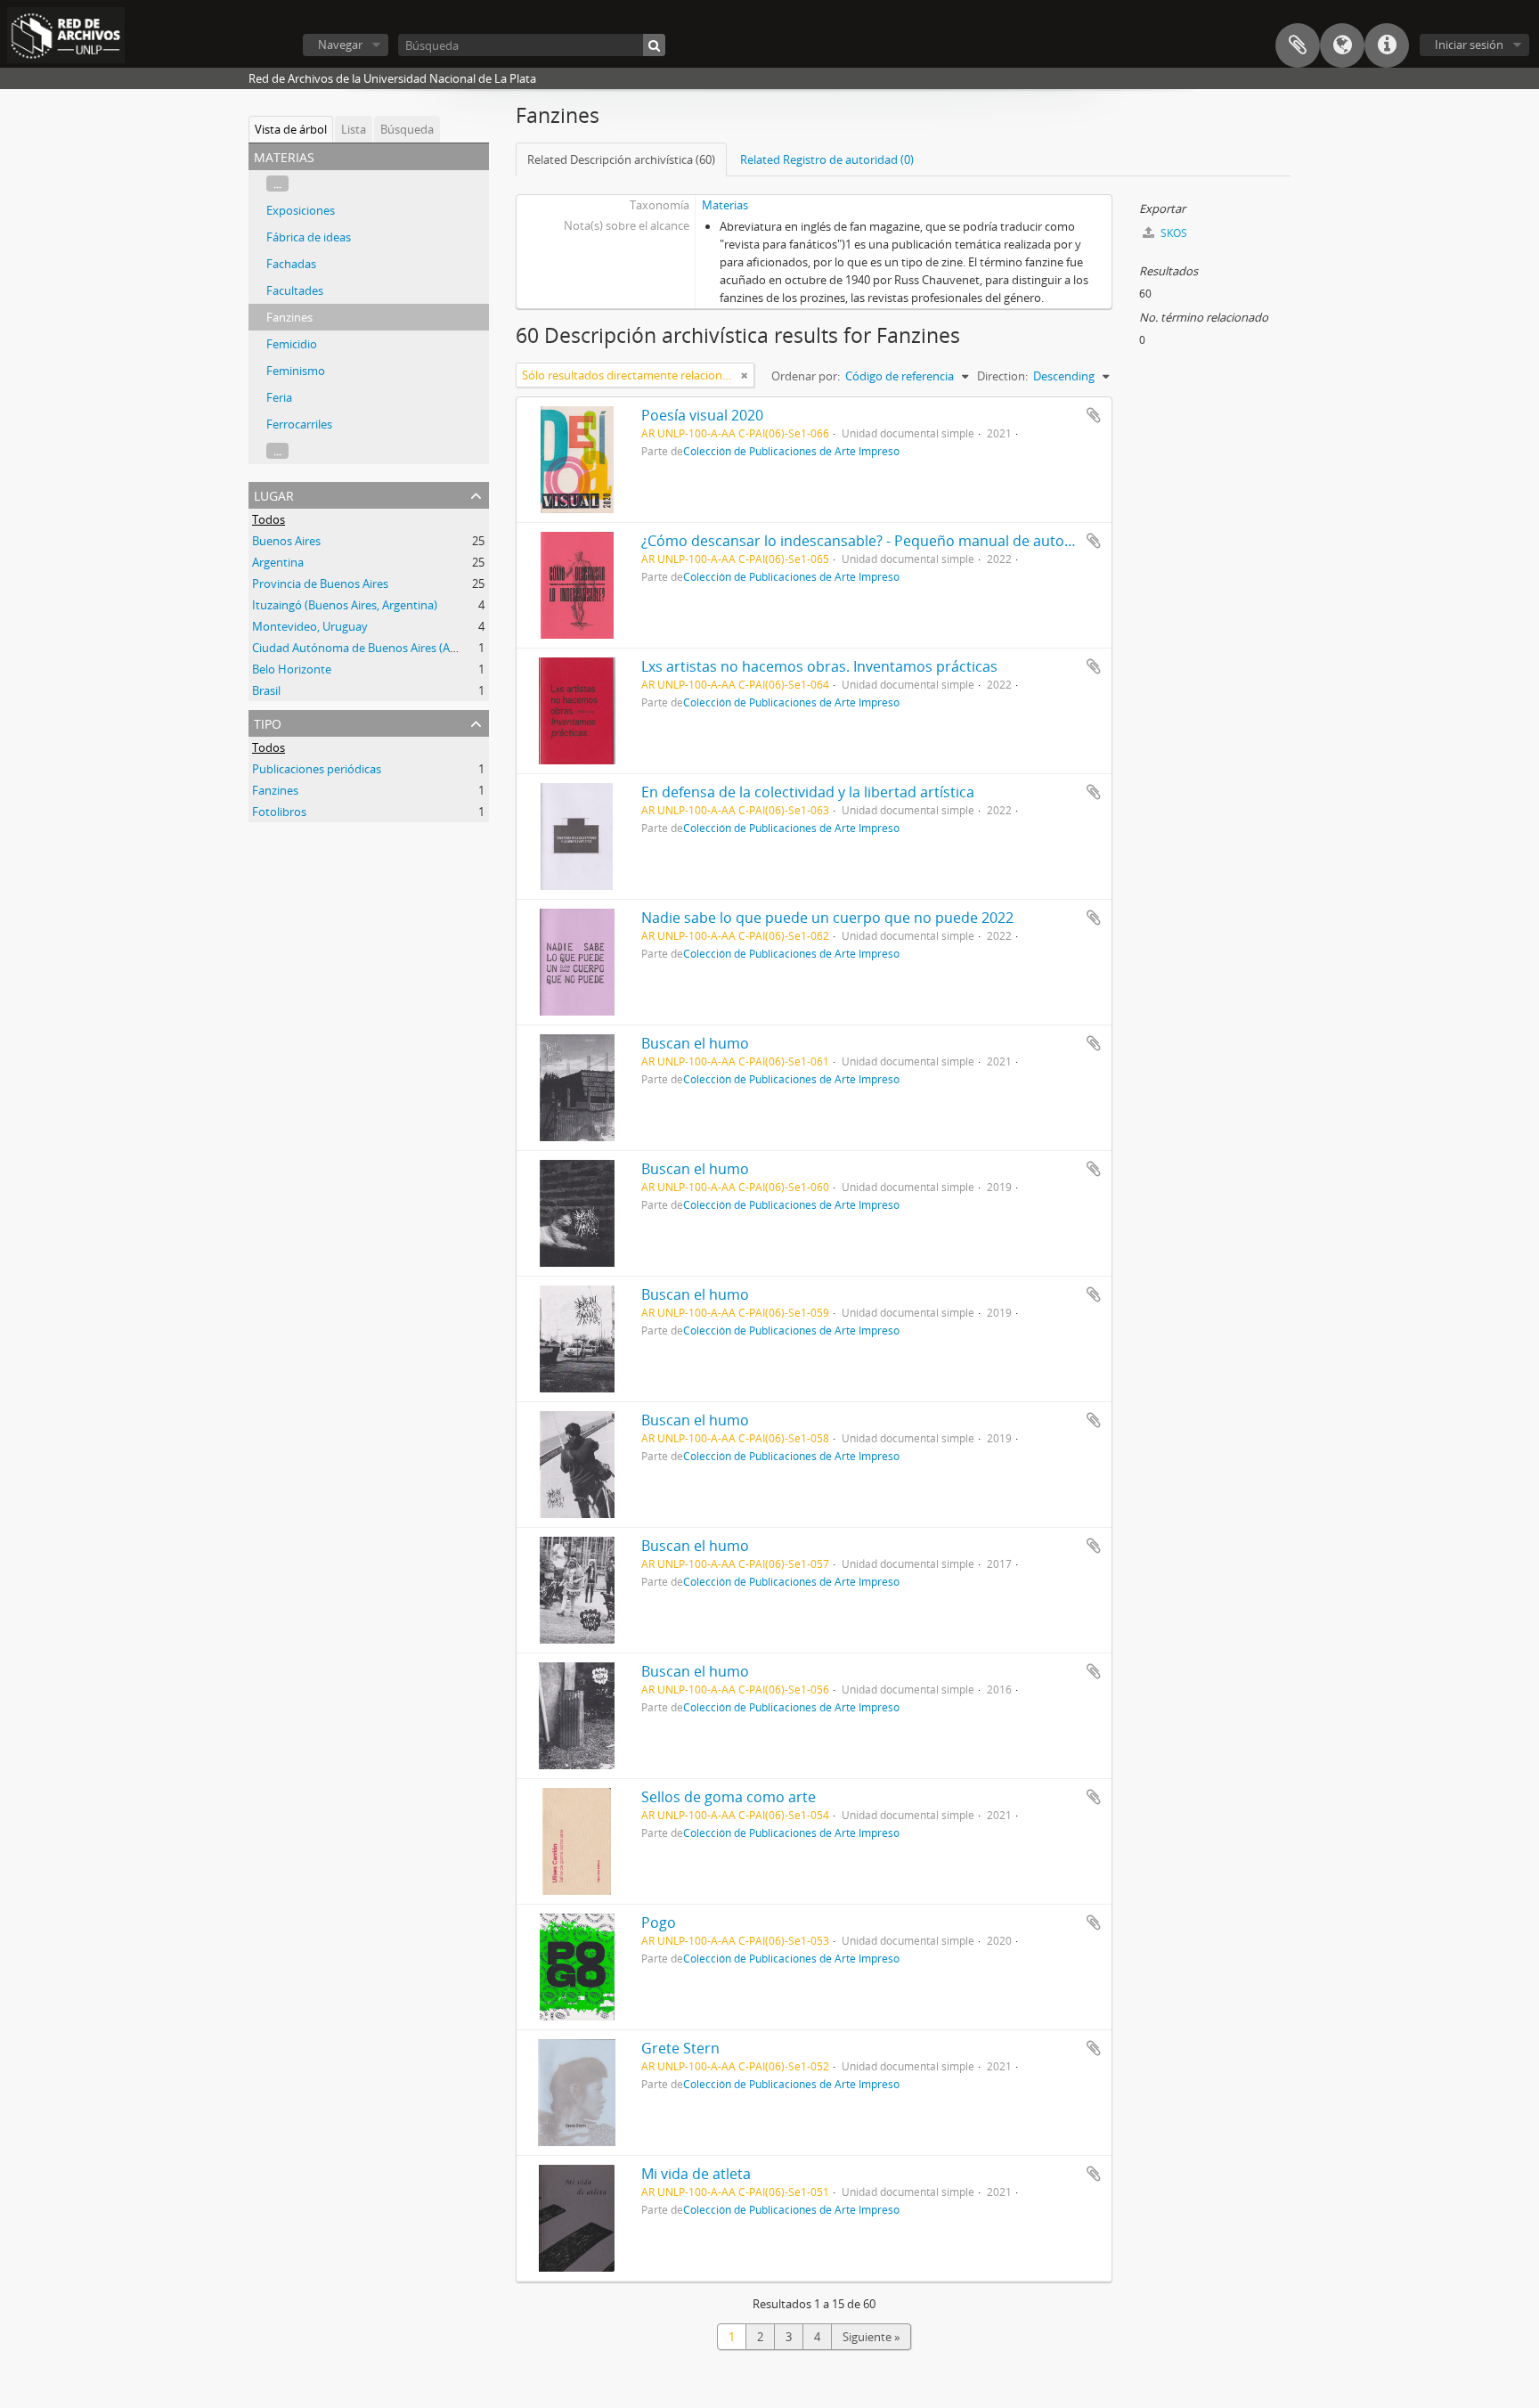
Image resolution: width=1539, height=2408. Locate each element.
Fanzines (289, 317)
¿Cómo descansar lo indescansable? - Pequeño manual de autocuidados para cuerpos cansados (964, 541)
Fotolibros (279, 812)
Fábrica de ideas (309, 237)
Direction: (1002, 376)
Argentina (278, 562)
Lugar (274, 494)
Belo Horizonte (292, 669)
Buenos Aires (286, 541)
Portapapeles (1298, 45)
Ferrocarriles (299, 424)
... (277, 184)
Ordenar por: (806, 376)
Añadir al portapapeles (1094, 415)
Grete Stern (680, 2048)
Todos (269, 519)
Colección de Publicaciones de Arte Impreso (791, 451)
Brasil (266, 690)
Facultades (295, 290)
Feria (279, 397)
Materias (725, 205)
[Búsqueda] (654, 45)
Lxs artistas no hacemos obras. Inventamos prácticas (819, 666)
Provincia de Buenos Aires (320, 584)
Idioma (1342, 45)
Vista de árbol (291, 129)
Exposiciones (301, 210)
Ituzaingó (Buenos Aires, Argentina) (345, 605)
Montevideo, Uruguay (310, 626)
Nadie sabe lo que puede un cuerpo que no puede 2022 (827, 918)
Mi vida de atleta (696, 2174)
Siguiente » (871, 2337)
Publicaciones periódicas (317, 769)
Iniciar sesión (1469, 45)
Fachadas (291, 264)
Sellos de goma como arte (729, 1797)
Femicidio (292, 344)
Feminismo (296, 371)
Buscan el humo (695, 1043)
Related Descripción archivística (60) (621, 159)
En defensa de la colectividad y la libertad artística (808, 792)
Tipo (268, 722)
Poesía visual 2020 (702, 415)
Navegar (340, 45)
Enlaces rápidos (1387, 45)
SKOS (1173, 233)
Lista (354, 129)
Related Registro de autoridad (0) (827, 159)
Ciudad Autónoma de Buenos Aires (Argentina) (375, 648)
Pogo (659, 1922)
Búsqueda (407, 129)
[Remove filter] (745, 375)
